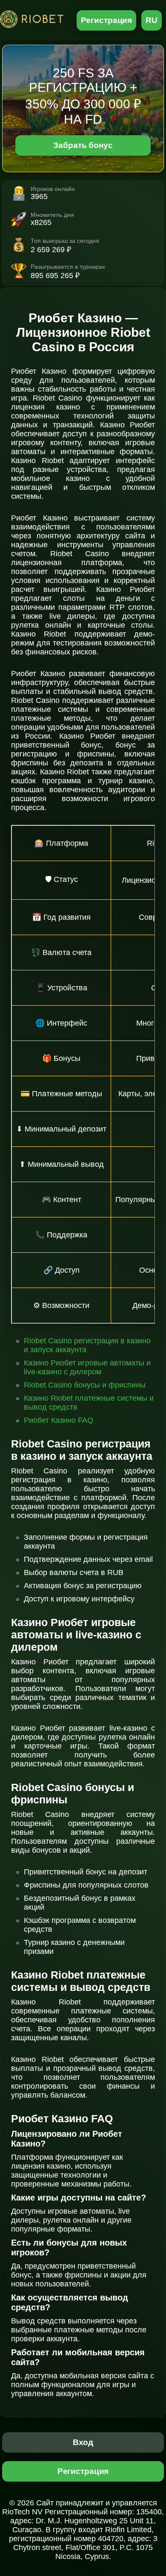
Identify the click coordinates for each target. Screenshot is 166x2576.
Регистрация (107, 20)
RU (152, 20)
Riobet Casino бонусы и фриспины (85, 1385)
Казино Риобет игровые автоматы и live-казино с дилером (87, 1367)
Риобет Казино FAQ (59, 1420)
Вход (83, 2442)
